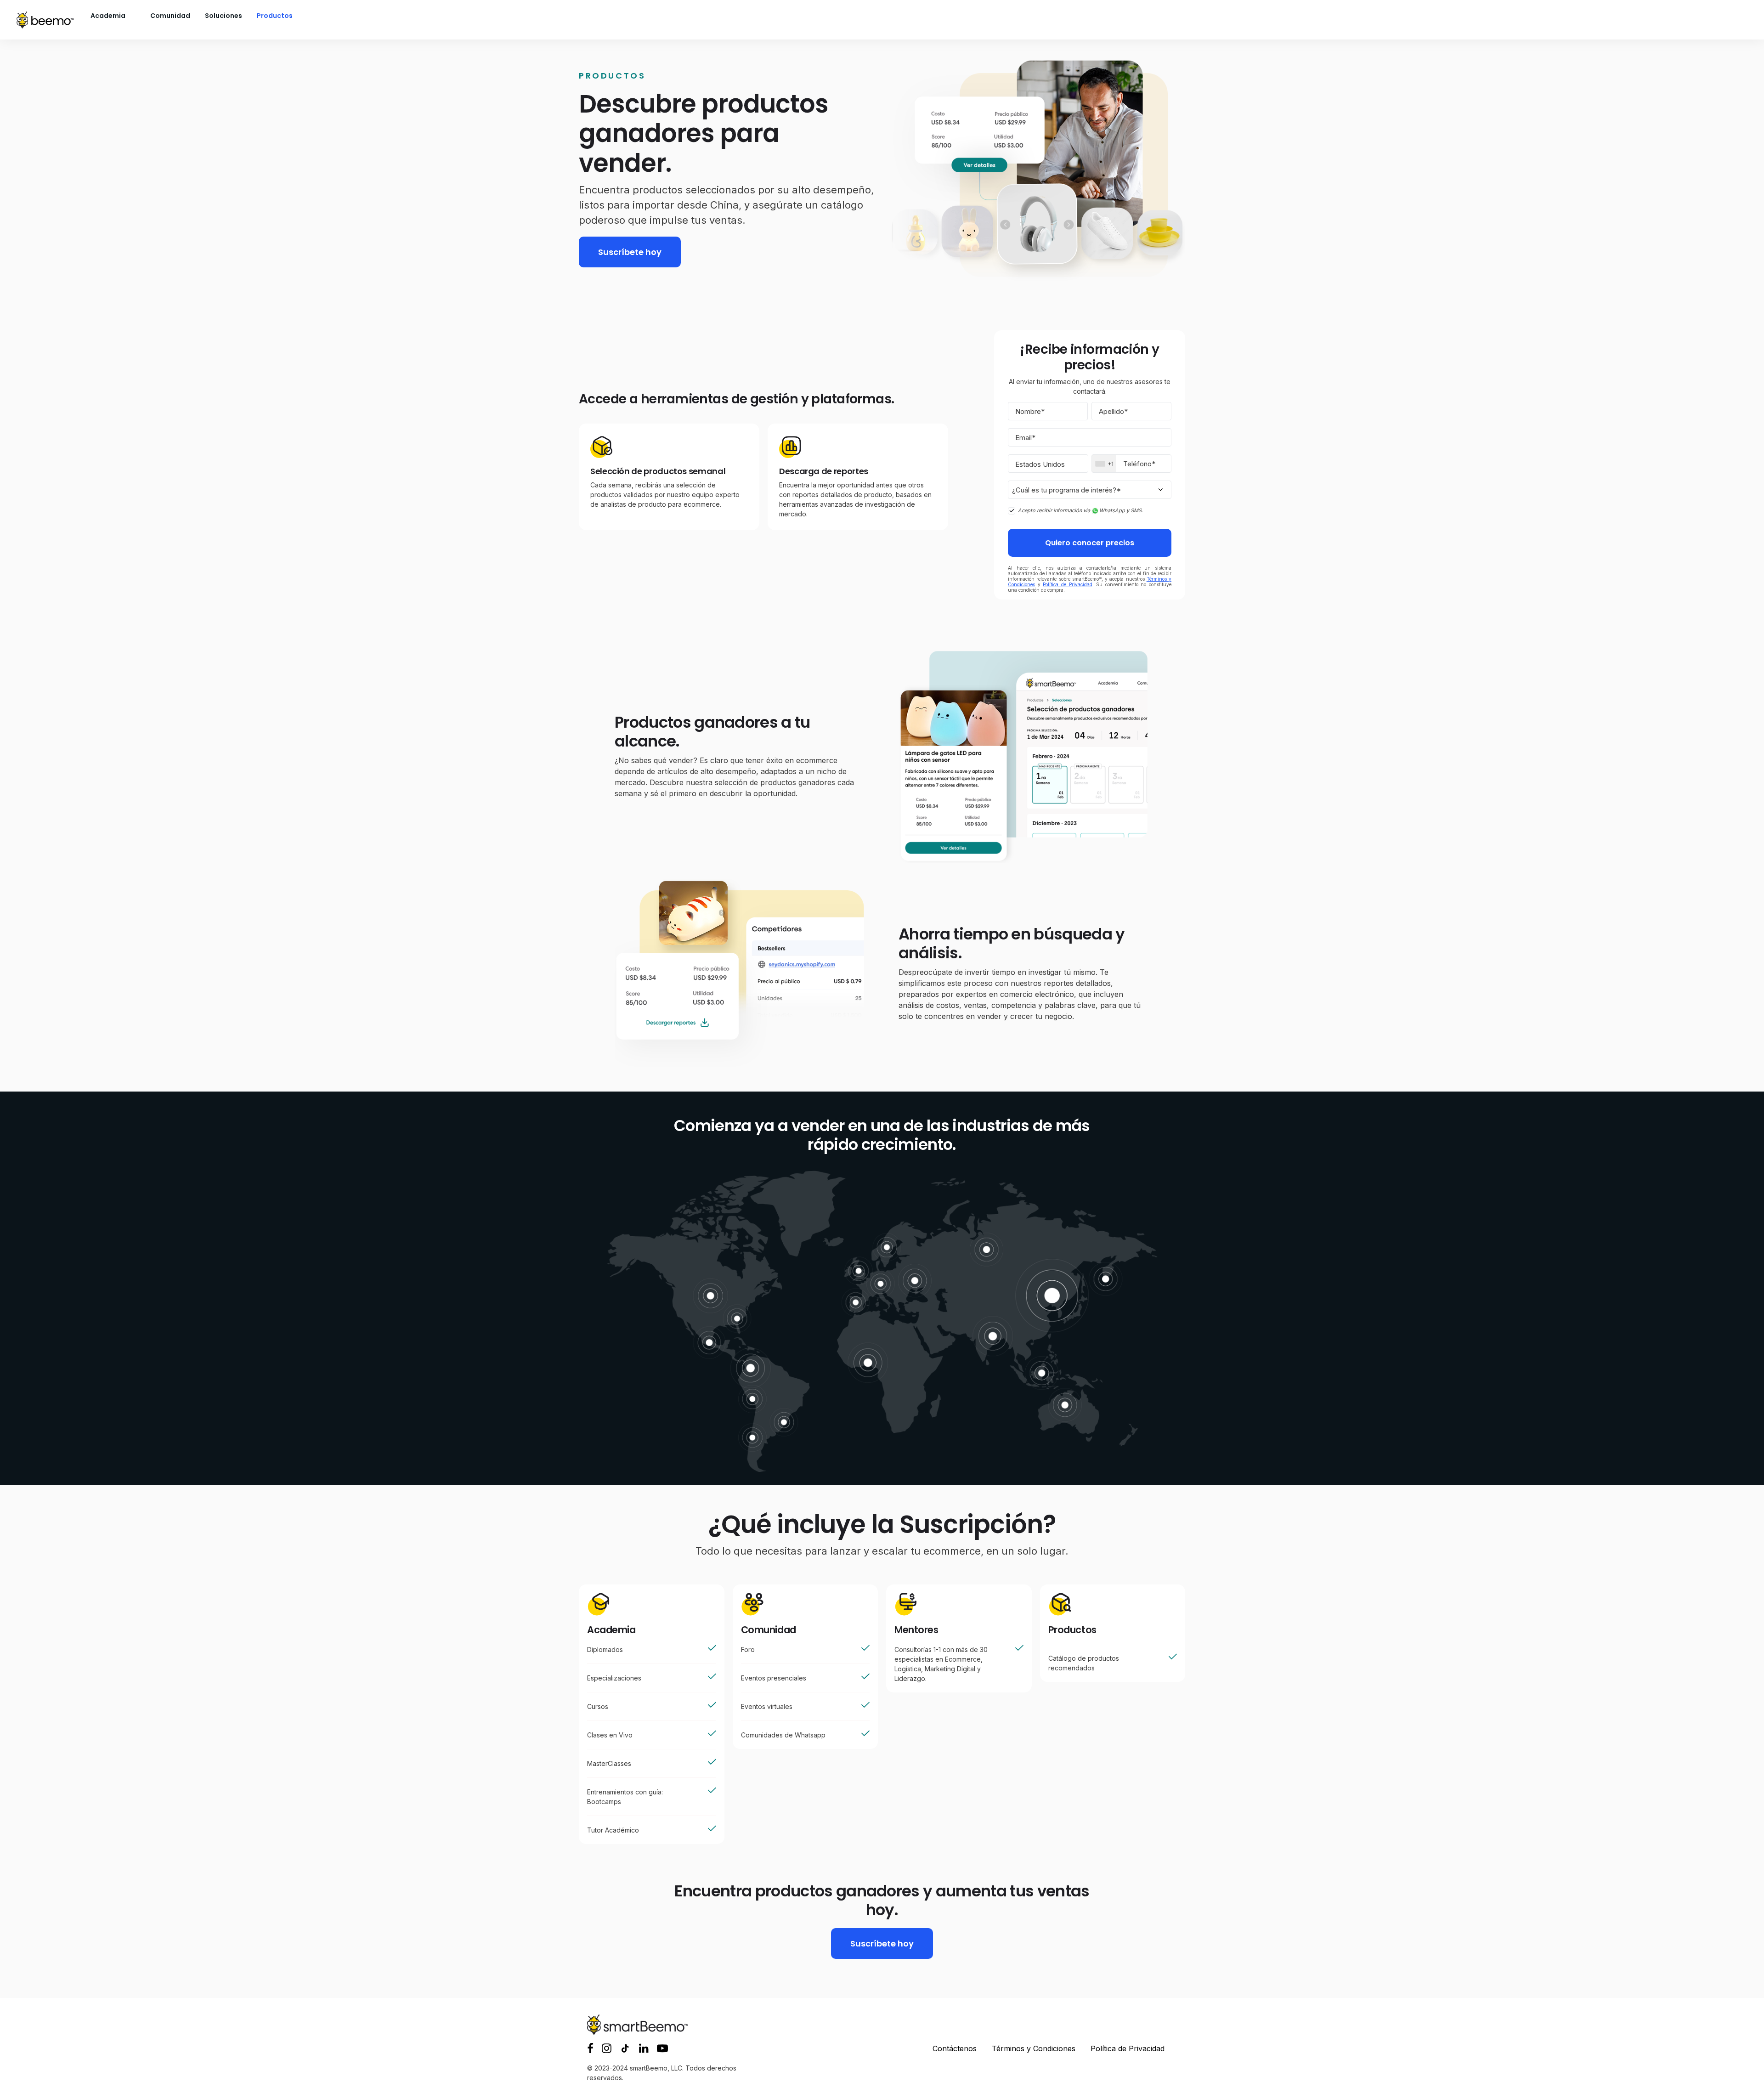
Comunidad (170, 16)
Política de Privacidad (1067, 584)
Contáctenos (955, 2048)
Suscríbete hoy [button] (630, 252)
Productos (275, 16)
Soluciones (223, 16)
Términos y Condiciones (1034, 2048)
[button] (590, 2050)
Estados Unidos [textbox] (1040, 464)
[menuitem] (116, 16)
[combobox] (1048, 464)
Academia (108, 16)
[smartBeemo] (45, 20)
